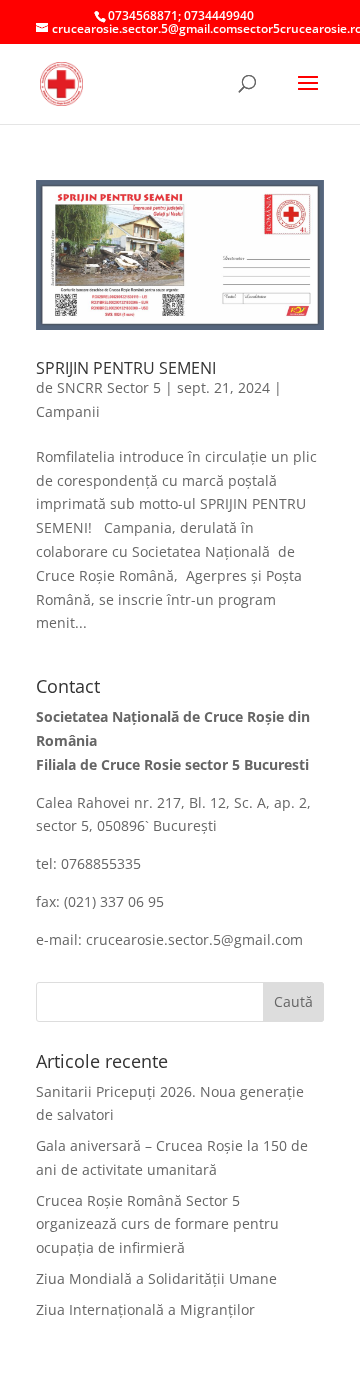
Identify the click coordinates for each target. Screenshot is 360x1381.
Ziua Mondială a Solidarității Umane (156, 1278)
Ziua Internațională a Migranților (145, 1309)
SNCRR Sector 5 (109, 387)
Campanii (68, 411)
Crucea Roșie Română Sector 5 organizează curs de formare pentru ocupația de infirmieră (157, 1224)
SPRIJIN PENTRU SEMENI (126, 368)
